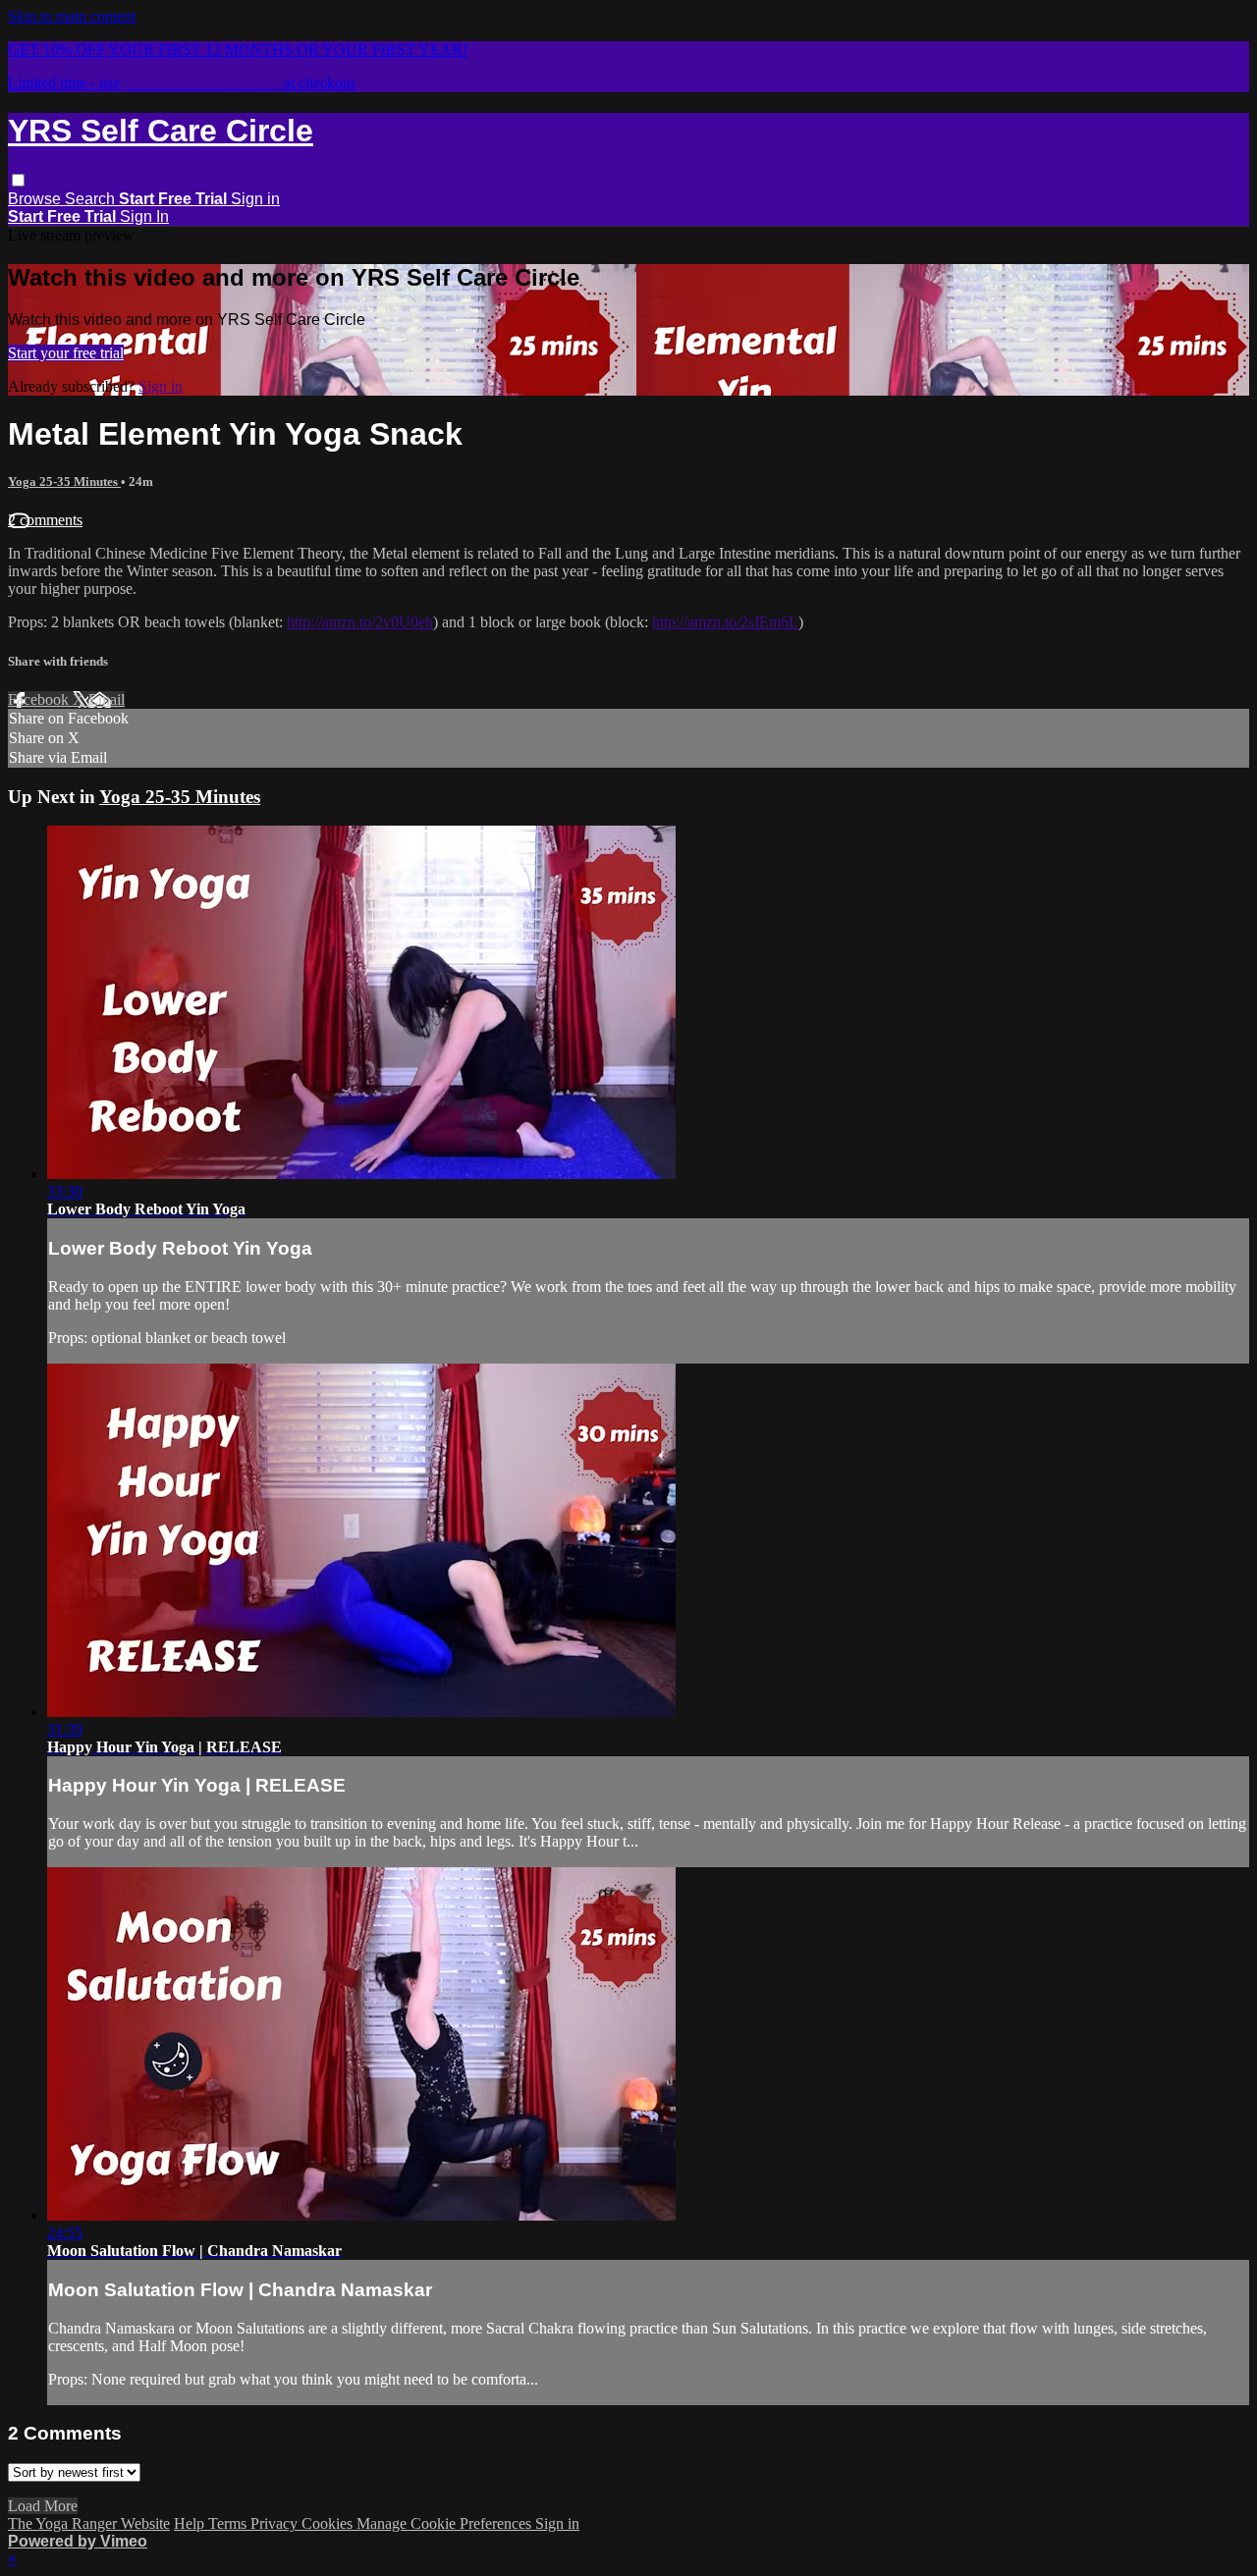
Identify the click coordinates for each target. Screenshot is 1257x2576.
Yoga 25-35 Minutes (64, 482)
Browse (36, 199)
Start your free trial (66, 353)
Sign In (144, 216)
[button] (18, 180)
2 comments (45, 520)
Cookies (329, 2523)
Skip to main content (72, 16)
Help (191, 2523)
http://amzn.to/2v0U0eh (360, 622)
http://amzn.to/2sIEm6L (725, 622)
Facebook (40, 699)
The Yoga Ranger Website (89, 2523)
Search (92, 199)
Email (107, 699)
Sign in (255, 199)
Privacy (276, 2523)
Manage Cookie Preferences (446, 2523)
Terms (229, 2523)
